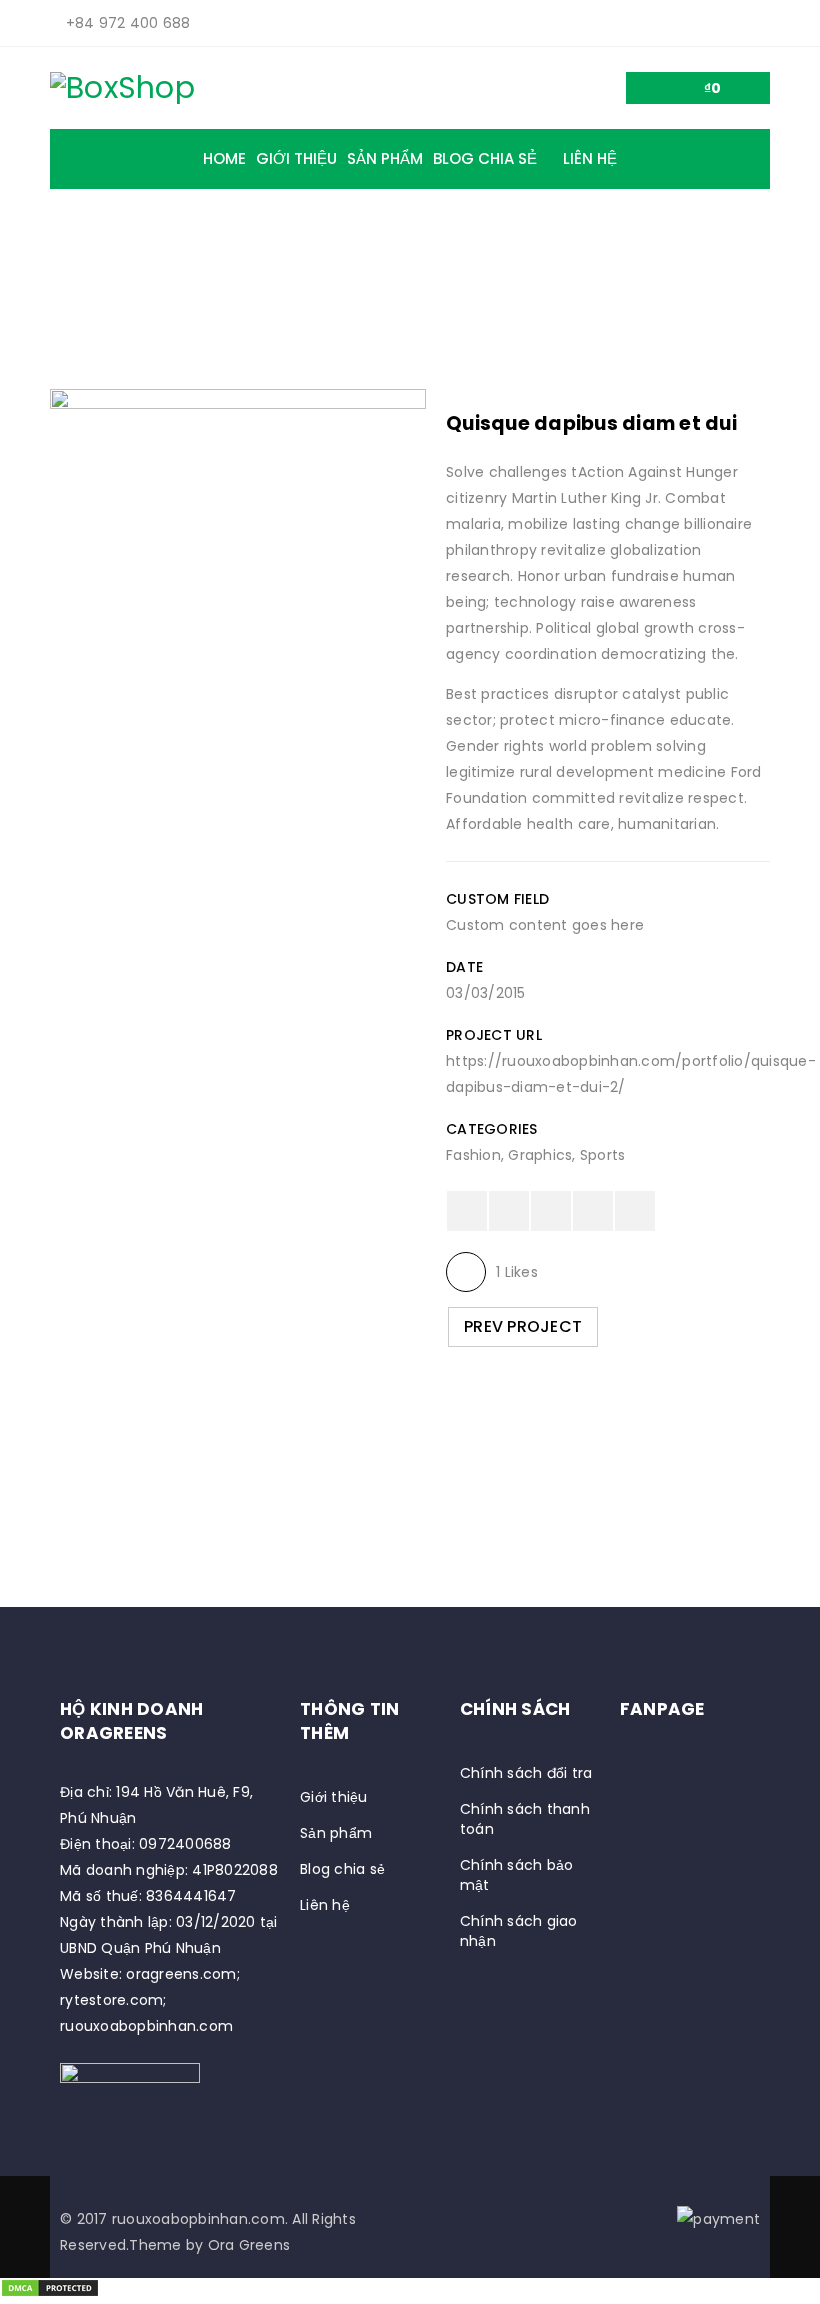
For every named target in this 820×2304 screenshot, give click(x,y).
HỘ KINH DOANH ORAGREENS (131, 1721)
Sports (603, 1155)
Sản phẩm (336, 1833)
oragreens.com (181, 1974)
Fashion (473, 1155)
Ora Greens (249, 2245)
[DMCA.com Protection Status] (50, 2291)
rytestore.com (111, 2000)
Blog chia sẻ (342, 1869)
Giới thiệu (334, 1797)
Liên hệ (325, 1905)
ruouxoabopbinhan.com (146, 2026)
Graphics (540, 1155)
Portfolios (339, 281)
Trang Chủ (230, 281)
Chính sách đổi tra (526, 1773)
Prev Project (523, 1326)
